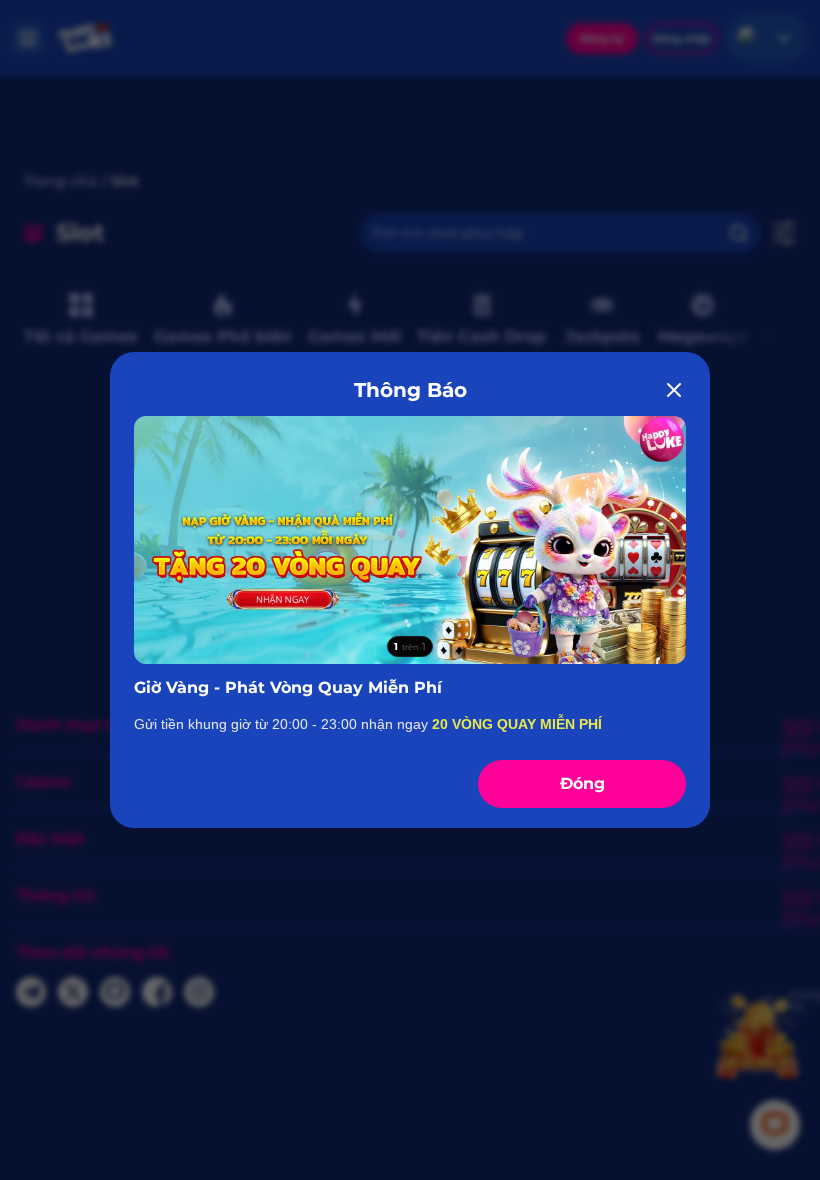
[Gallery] (410, 540)
